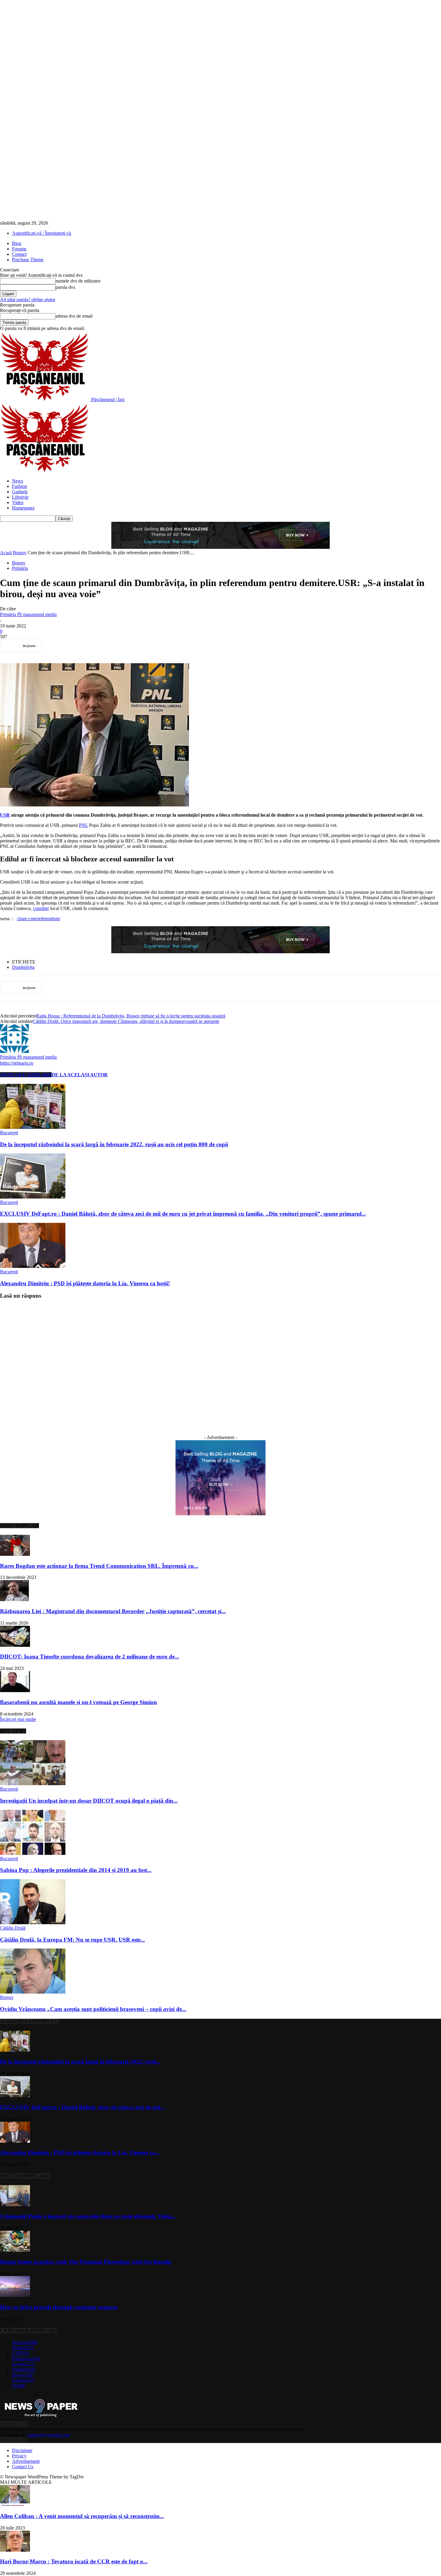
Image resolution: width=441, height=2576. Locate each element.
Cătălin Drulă (13, 1928)
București (9, 1133)
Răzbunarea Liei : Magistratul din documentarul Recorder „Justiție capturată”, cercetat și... (113, 1611)
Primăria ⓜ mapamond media (28, 614)
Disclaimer (22, 2450)
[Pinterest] (100, 646)
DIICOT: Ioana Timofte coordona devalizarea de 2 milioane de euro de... (90, 1657)
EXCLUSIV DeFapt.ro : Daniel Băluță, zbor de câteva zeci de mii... (82, 2107)
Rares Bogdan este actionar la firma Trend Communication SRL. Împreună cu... (99, 1566)
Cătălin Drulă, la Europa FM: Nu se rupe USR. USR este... (72, 1940)
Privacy (19, 2456)
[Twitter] (79, 646)
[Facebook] (57, 646)
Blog (17, 243)
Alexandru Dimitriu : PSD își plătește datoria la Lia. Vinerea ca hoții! (85, 1283)
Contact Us (23, 2467)
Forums (19, 249)
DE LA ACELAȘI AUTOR (80, 1075)
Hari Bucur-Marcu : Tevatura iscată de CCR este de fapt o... (74, 2561)
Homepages (23, 508)
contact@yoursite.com (49, 2435)
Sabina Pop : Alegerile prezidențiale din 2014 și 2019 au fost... (76, 1870)
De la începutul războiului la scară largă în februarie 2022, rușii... (80, 2062)
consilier (41, 908)
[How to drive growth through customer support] (15, 2295)
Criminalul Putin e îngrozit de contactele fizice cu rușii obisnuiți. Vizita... (88, 2216)
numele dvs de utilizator (78, 281)
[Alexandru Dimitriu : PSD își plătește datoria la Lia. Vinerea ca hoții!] (33, 1266)
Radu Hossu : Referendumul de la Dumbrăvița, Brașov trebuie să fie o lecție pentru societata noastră (131, 1016)
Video (18, 502)
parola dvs (65, 287)
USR (5, 815)
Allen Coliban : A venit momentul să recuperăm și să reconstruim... (82, 2516)
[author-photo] (14, 1051)
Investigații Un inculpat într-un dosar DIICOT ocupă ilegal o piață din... (89, 1801)
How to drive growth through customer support (59, 2307)
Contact (19, 254)
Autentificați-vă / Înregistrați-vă (42, 233)
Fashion (19, 486)
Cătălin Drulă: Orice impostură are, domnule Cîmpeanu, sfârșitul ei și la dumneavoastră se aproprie (126, 1021)
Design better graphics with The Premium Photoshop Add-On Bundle (85, 2262)
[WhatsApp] (122, 646)
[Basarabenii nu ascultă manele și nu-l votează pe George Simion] (15, 1690)
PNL (83, 825)
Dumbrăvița (23, 967)
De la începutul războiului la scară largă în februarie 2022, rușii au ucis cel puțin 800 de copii (114, 1144)
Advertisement (26, 2461)
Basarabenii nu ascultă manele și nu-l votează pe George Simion (78, 1702)
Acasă (6, 553)
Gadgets (20, 492)
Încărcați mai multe (18, 1719)
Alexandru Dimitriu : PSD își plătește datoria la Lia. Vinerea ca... (80, 2153)
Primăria (20, 568)
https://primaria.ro (17, 1063)
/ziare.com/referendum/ (39, 919)
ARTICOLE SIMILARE (26, 1075)
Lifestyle (20, 497)
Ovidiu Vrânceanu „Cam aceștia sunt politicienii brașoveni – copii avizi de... (93, 2009)
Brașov (20, 553)
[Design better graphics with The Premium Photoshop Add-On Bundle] (15, 2250)
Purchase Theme (28, 260)
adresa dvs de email (74, 316)
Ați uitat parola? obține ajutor (28, 299)
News (18, 481)
